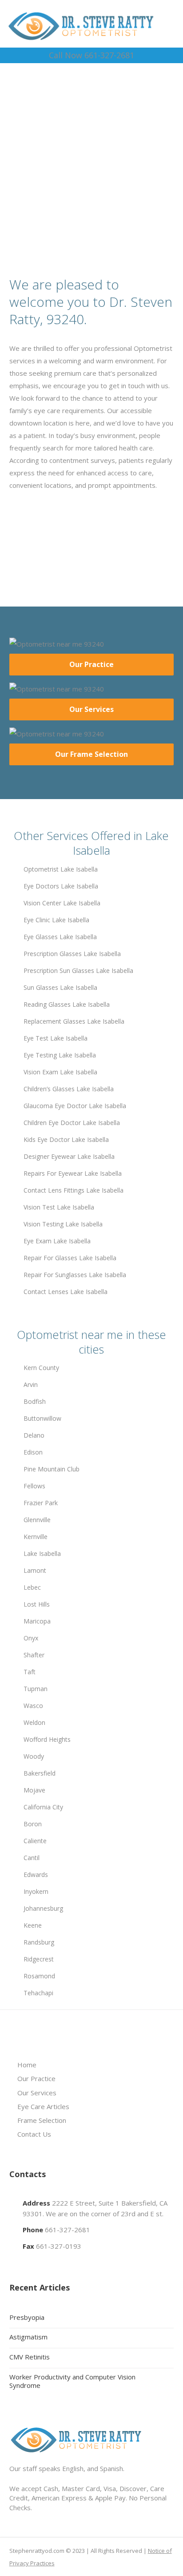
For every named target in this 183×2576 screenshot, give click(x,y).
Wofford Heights (47, 1739)
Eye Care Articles (43, 2106)
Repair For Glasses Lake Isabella (70, 1258)
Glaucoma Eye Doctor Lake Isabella (75, 1106)
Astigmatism (28, 2337)
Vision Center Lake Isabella (62, 903)
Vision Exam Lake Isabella (60, 1072)
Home (27, 2065)
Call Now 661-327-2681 (91, 55)
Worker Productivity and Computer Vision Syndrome (72, 2381)
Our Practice (91, 664)
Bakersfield (40, 1773)
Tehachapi (38, 1993)
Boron (33, 1824)
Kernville (36, 1537)
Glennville (37, 1520)
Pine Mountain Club (52, 1469)
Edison (33, 1452)
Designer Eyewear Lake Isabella (69, 1156)
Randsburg (39, 1942)
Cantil (32, 1858)
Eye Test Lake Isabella (56, 1038)
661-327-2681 (68, 2230)
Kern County (41, 1368)
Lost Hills (37, 1604)
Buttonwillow (42, 1418)
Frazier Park (41, 1503)
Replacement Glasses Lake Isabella (74, 1021)
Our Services (91, 709)
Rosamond (39, 1976)
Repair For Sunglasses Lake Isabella (75, 1275)
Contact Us (34, 2134)
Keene (33, 1925)
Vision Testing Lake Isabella (63, 1224)
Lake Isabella (42, 1553)
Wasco (33, 1706)
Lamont (35, 1570)
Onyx (31, 1638)
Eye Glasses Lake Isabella (60, 937)
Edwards (36, 1875)
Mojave (34, 1790)
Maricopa (37, 1621)
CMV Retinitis (30, 2357)
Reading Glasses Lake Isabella (67, 1004)
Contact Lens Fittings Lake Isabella (74, 1190)
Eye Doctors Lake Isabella (61, 886)
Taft (30, 1672)
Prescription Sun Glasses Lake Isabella (78, 971)
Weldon (34, 1722)
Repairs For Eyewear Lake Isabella (73, 1173)
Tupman (36, 1689)
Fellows (34, 1486)
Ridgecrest (39, 1959)
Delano (34, 1435)
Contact (95, 185)
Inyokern (36, 1891)
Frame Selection (42, 2120)
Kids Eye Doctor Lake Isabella (66, 1139)
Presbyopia (27, 2317)
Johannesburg (43, 1908)
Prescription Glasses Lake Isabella (72, 954)
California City (43, 1807)
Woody (34, 1756)
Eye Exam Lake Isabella (57, 1241)
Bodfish (35, 1401)
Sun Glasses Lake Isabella (60, 987)
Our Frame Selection (91, 754)
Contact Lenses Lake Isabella (66, 1292)
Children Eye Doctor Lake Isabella (72, 1123)
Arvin (31, 1384)
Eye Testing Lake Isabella (60, 1055)
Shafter (34, 1655)
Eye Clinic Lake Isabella (56, 920)
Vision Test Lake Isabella (59, 1207)
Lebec (32, 1587)
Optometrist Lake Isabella (61, 869)
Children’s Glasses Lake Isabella (69, 1089)
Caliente (35, 1841)
